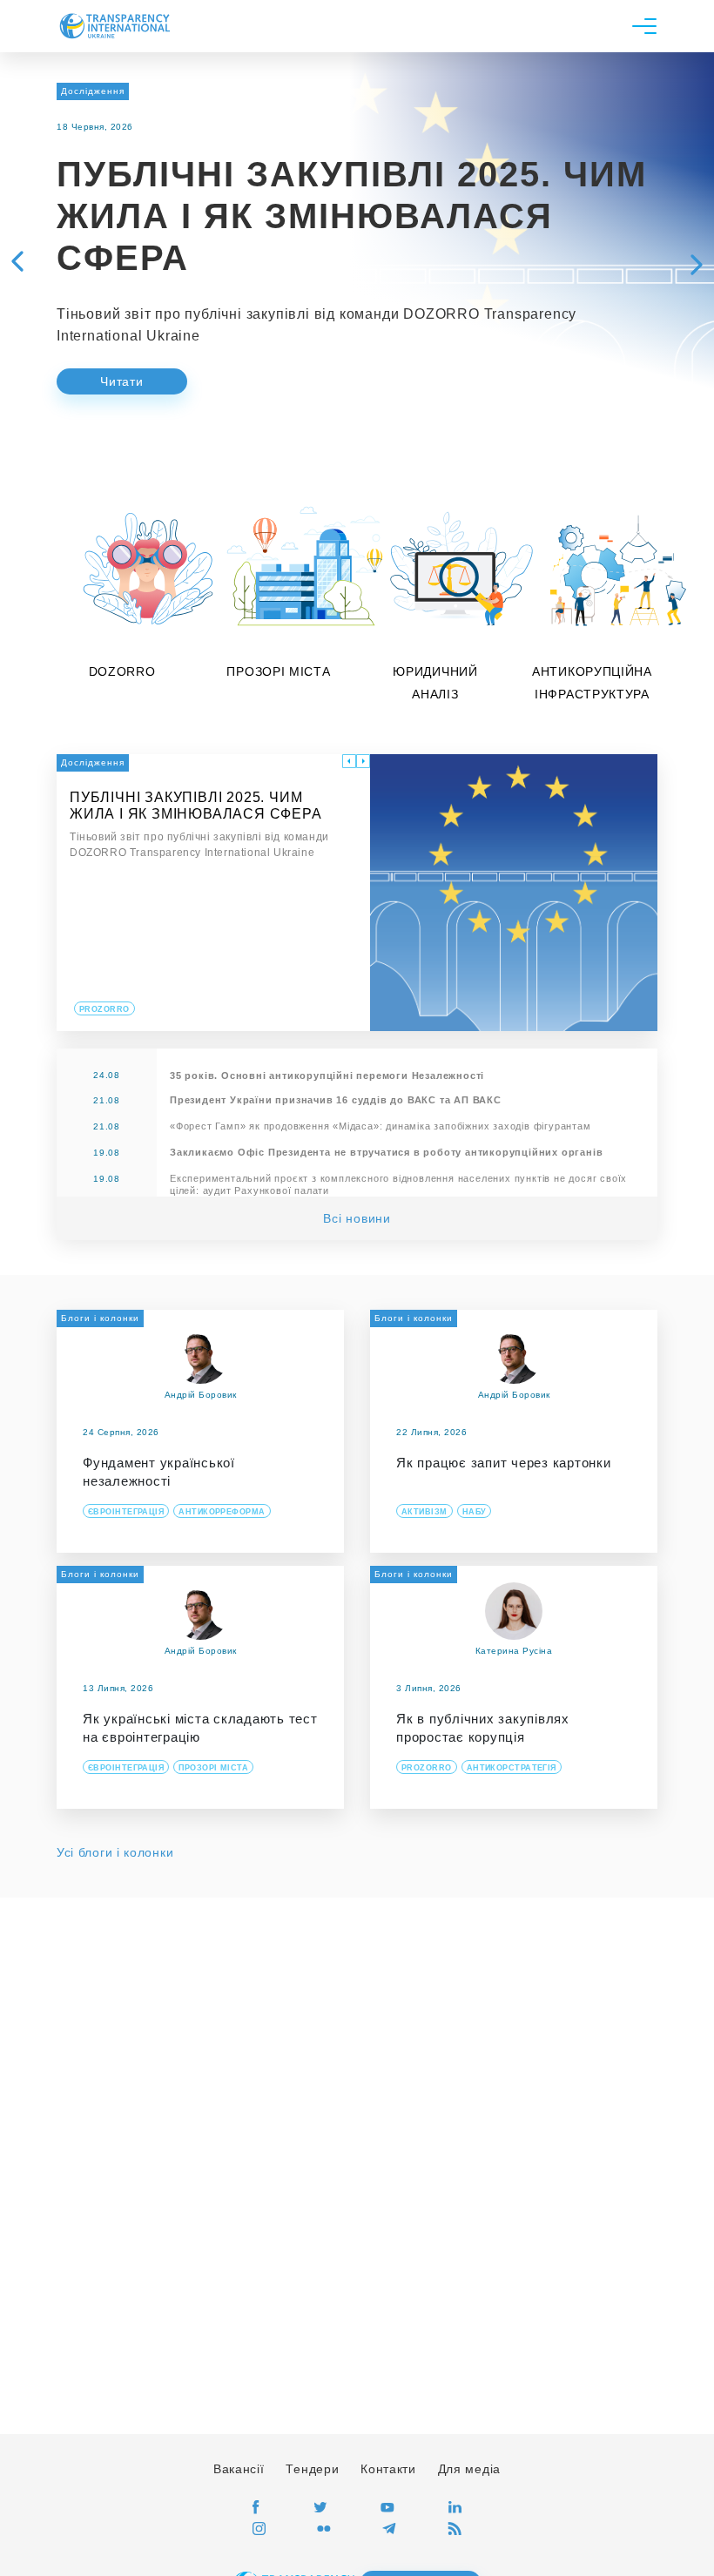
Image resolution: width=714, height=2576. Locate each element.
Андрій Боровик (201, 1395)
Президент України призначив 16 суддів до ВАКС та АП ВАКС (336, 1100)
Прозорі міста (213, 1768)
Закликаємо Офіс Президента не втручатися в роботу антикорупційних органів (386, 1152)
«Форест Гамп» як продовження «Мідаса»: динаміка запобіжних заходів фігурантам (381, 1126)
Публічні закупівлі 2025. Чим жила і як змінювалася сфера (352, 216)
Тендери (312, 2469)
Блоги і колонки (100, 1318)
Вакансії (239, 2469)
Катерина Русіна (514, 1651)
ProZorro (427, 1768)
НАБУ (475, 1512)
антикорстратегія (512, 1768)
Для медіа (469, 2469)
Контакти (388, 2469)
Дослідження (93, 91)
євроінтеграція (126, 1512)
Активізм (424, 1512)
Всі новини (357, 1218)
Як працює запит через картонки (504, 1463)
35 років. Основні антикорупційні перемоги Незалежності (327, 1076)
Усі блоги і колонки (115, 1852)
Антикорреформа (222, 1512)
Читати (121, 381)
